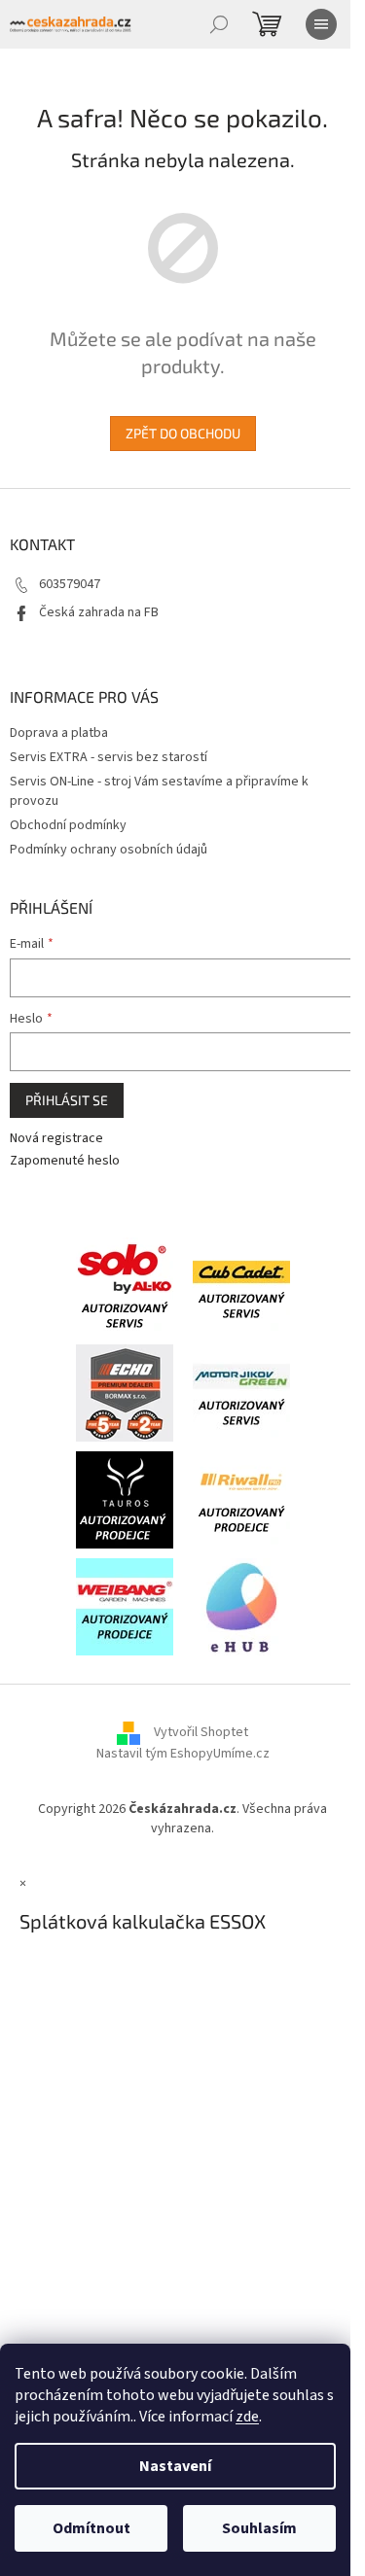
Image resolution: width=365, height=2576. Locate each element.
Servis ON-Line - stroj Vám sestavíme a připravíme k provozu (159, 791)
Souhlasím (259, 2528)
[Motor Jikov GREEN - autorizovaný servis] (241, 1392)
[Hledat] (219, 24)
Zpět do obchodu (183, 433)
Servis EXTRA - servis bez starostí (109, 757)
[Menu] (321, 24)
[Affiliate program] (241, 1606)
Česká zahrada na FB (99, 612)
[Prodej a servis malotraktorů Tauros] (125, 1499)
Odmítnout (91, 2528)
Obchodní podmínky (68, 825)
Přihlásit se (67, 1100)
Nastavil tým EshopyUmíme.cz (183, 1754)
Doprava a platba (59, 733)
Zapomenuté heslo (65, 1161)
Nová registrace (56, 1139)
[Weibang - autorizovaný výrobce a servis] (125, 1606)
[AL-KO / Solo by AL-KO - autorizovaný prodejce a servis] (125, 1285)
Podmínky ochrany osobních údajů (109, 850)
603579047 (70, 584)
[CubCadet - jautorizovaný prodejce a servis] (241, 1285)
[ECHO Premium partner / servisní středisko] (125, 1392)
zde (247, 2417)
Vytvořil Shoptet (201, 1732)
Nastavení (175, 2466)
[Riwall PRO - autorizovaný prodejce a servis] (241, 1499)
